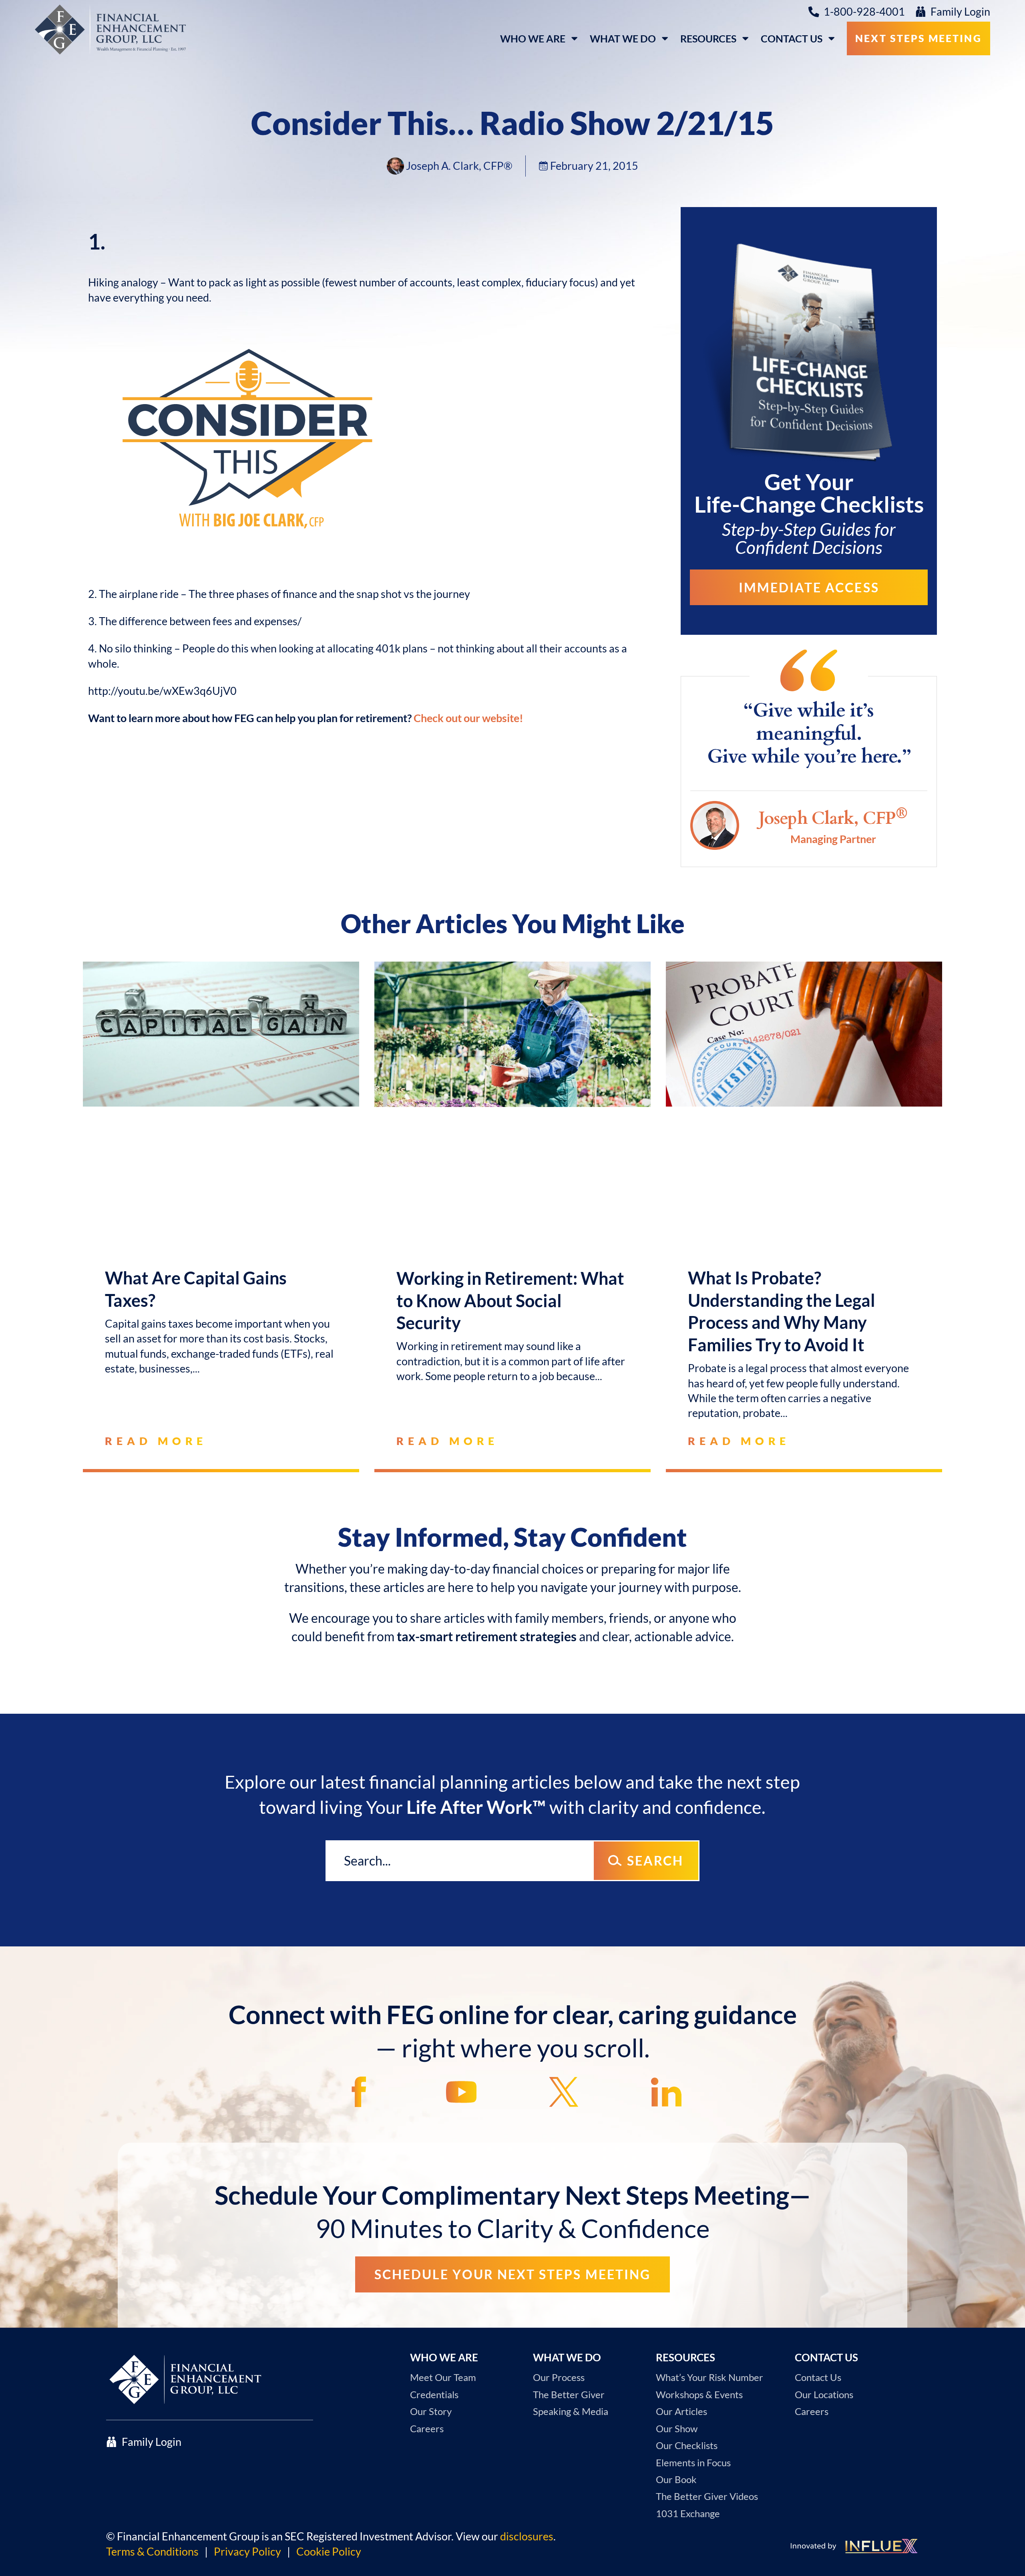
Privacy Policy (247, 2552)
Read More (156, 1441)
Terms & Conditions (152, 2552)
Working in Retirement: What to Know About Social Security (510, 1300)
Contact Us (792, 38)
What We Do (623, 38)
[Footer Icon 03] (564, 2092)
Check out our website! (468, 718)
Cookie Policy (329, 2552)
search (655, 1861)
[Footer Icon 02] (461, 2092)
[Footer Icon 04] (666, 2092)
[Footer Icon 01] (359, 2092)
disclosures (527, 2536)
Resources (708, 38)
